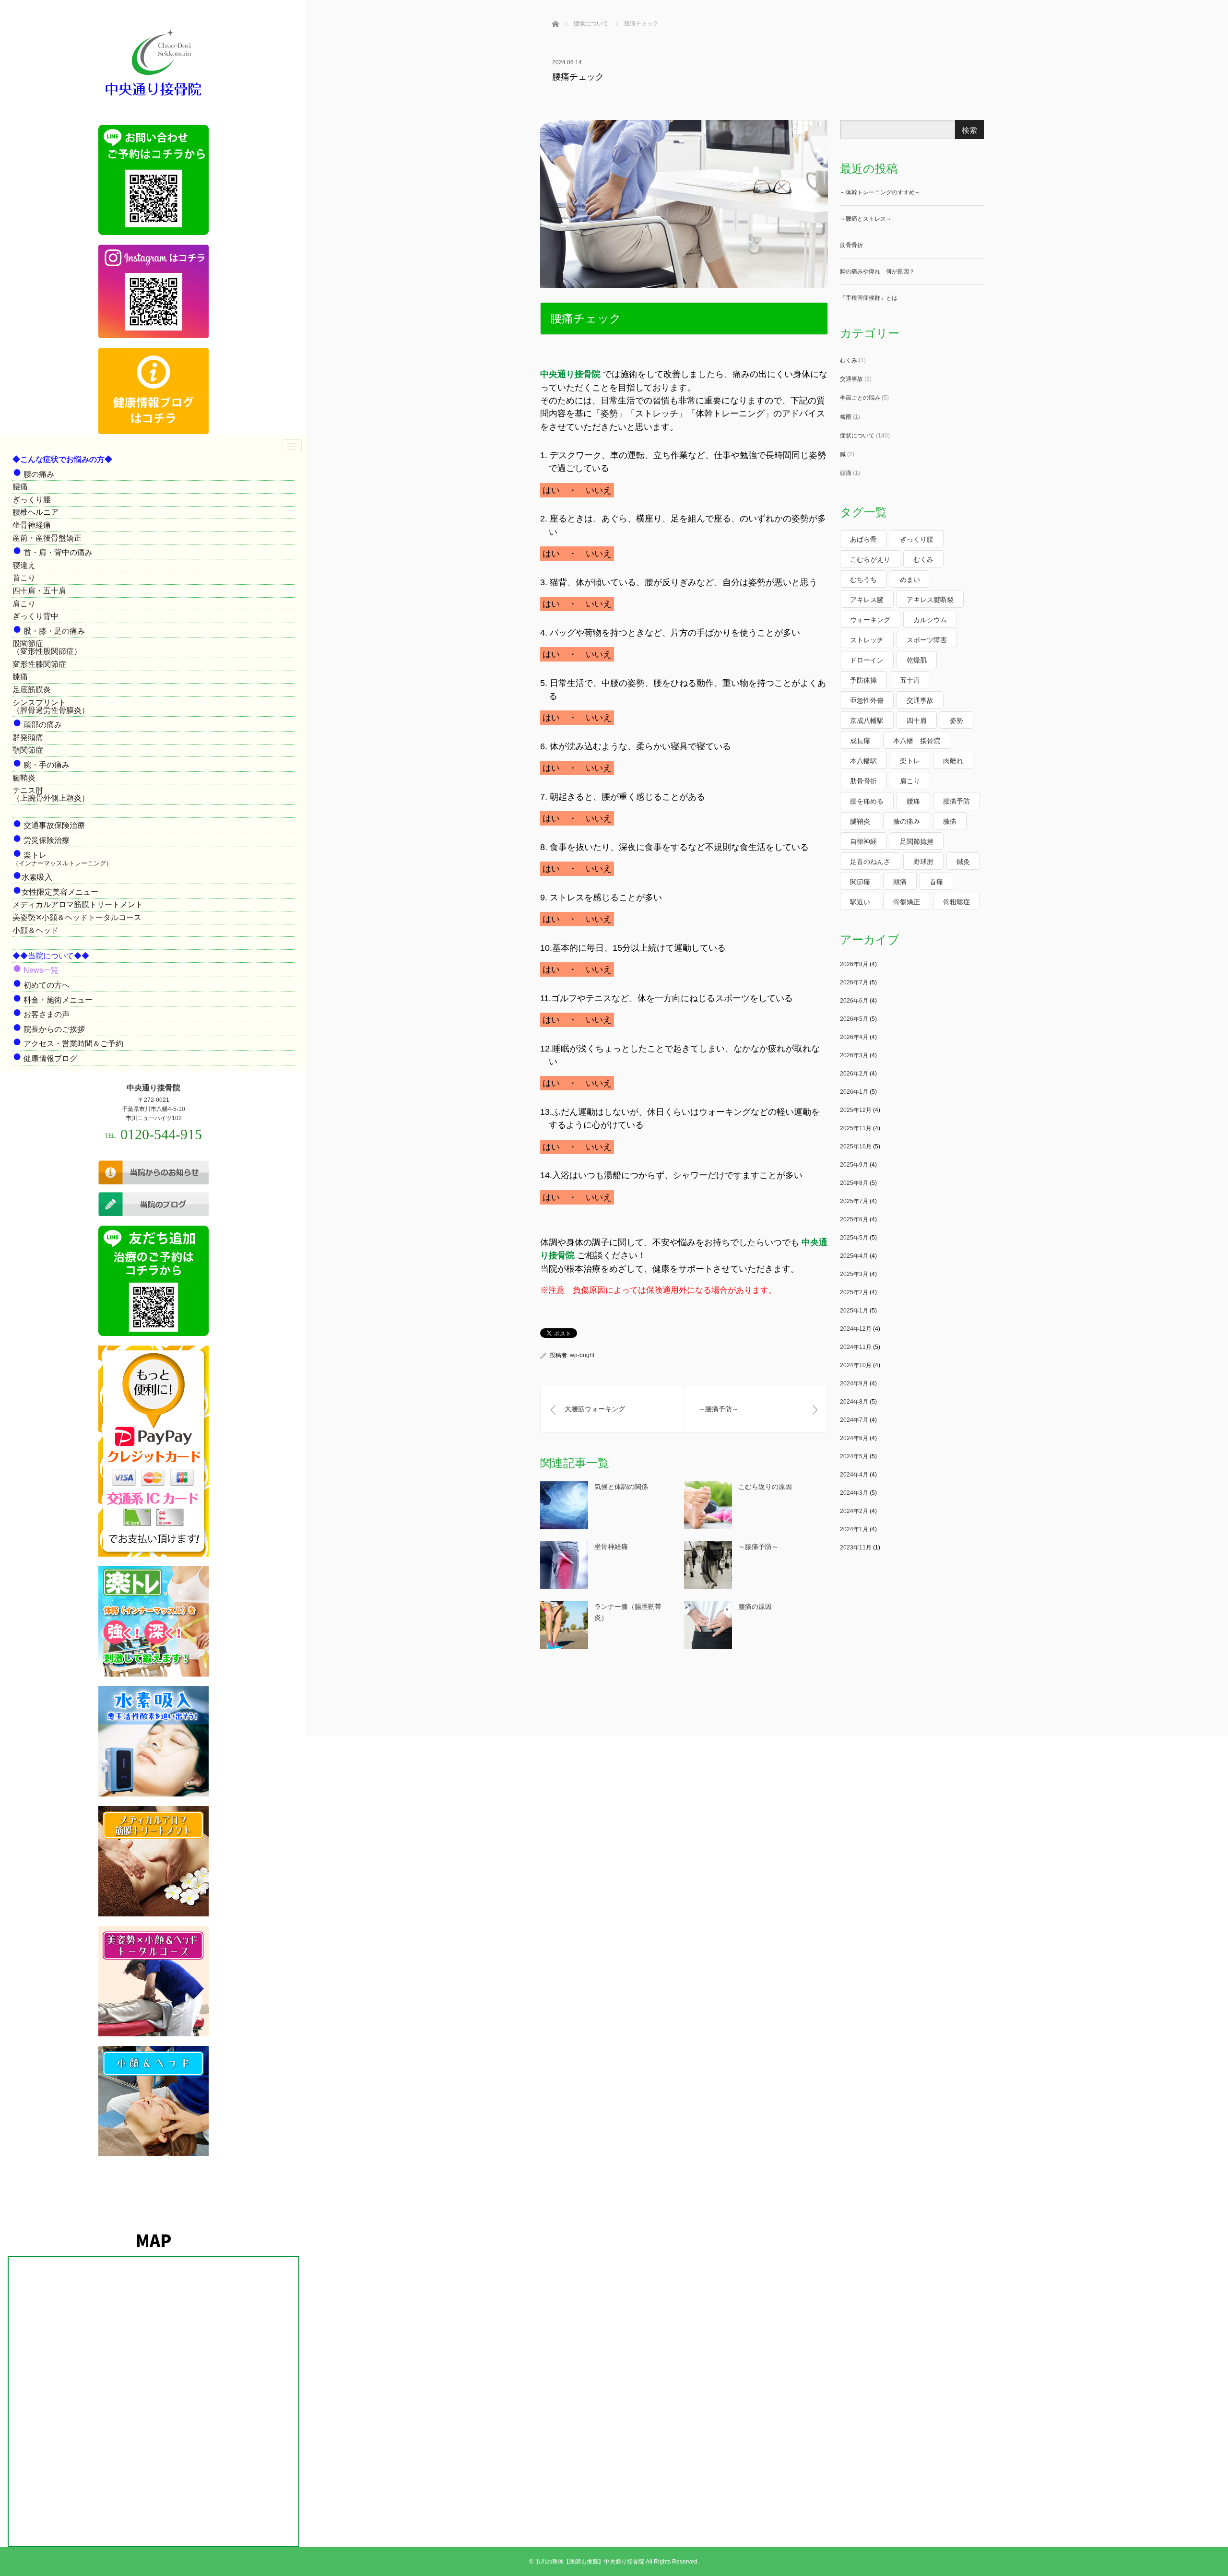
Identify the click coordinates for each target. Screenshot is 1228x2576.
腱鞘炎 (24, 778)
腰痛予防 (956, 801)
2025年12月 (856, 1110)
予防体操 (863, 680)
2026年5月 (854, 1019)
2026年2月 (854, 1074)
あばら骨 (863, 539)
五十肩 (910, 680)
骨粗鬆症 (956, 902)
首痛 (936, 882)
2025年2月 (854, 1292)
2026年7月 (854, 982)
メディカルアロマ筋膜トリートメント (78, 904)
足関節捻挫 (917, 841)
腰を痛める (867, 801)
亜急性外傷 (867, 700)
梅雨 (846, 417)
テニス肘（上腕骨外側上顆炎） (51, 794)
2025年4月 (854, 1256)
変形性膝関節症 (39, 664)
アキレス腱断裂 (930, 600)
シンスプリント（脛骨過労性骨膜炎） (51, 706)
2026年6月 (854, 1001)
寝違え (24, 565)
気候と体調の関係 (621, 1487)
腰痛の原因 (755, 1607)
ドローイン (867, 660)
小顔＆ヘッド (35, 930)
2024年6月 (854, 1438)
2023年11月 (856, 1548)
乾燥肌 (917, 660)
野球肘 (923, 862)
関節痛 (860, 882)
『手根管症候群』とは (869, 298)
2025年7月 (854, 1201)
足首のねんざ (870, 862)
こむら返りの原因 (765, 1487)
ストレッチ (867, 640)
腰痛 (20, 487)
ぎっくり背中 (35, 616)
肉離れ (953, 761)
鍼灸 (963, 862)
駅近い (860, 902)
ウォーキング (870, 620)
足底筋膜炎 (32, 690)
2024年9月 (854, 1383)
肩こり (24, 604)
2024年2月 (854, 1511)
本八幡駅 (863, 761)
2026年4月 (854, 1037)
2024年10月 (856, 1365)
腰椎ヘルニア (35, 512)
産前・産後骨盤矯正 (47, 538)
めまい (910, 579)
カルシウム (930, 620)
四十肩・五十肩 (39, 591)
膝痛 (20, 677)
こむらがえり (870, 559)
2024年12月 (856, 1329)
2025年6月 (854, 1219)
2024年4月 (854, 1475)
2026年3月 (854, 1055)
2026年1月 (854, 1092)
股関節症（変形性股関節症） (47, 647)
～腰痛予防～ (758, 1547)
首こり (24, 578)
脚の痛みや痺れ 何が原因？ (877, 272)
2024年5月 (854, 1456)
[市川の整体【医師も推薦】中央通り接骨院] (153, 97)
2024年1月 (854, 1529)
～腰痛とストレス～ (866, 219)
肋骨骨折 (851, 245)
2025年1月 (854, 1311)
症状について (857, 436)
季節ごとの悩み (860, 398)
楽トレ (910, 761)
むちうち (863, 579)
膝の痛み (907, 821)
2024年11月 (856, 1347)
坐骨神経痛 (32, 525)
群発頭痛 (28, 738)
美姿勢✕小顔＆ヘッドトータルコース (77, 917)
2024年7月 (854, 1420)
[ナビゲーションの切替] (292, 446)
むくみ (849, 360)
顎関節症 (28, 750)
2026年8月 (854, 964)
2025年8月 (854, 1183)
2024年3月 (854, 1493)
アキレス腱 (867, 600)
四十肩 (917, 721)
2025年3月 (854, 1274)
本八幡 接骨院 (917, 741)
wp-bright (582, 1355)
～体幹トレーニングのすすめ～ (880, 192)
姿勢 (956, 721)
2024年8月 (854, 1402)
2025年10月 (856, 1146)
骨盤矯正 (907, 902)
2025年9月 (854, 1165)
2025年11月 (856, 1128)
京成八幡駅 (867, 721)
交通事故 (851, 379)
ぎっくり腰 (32, 500)
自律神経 (863, 841)
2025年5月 (854, 1238)
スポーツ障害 (927, 640)
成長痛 (860, 741)
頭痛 (846, 473)
